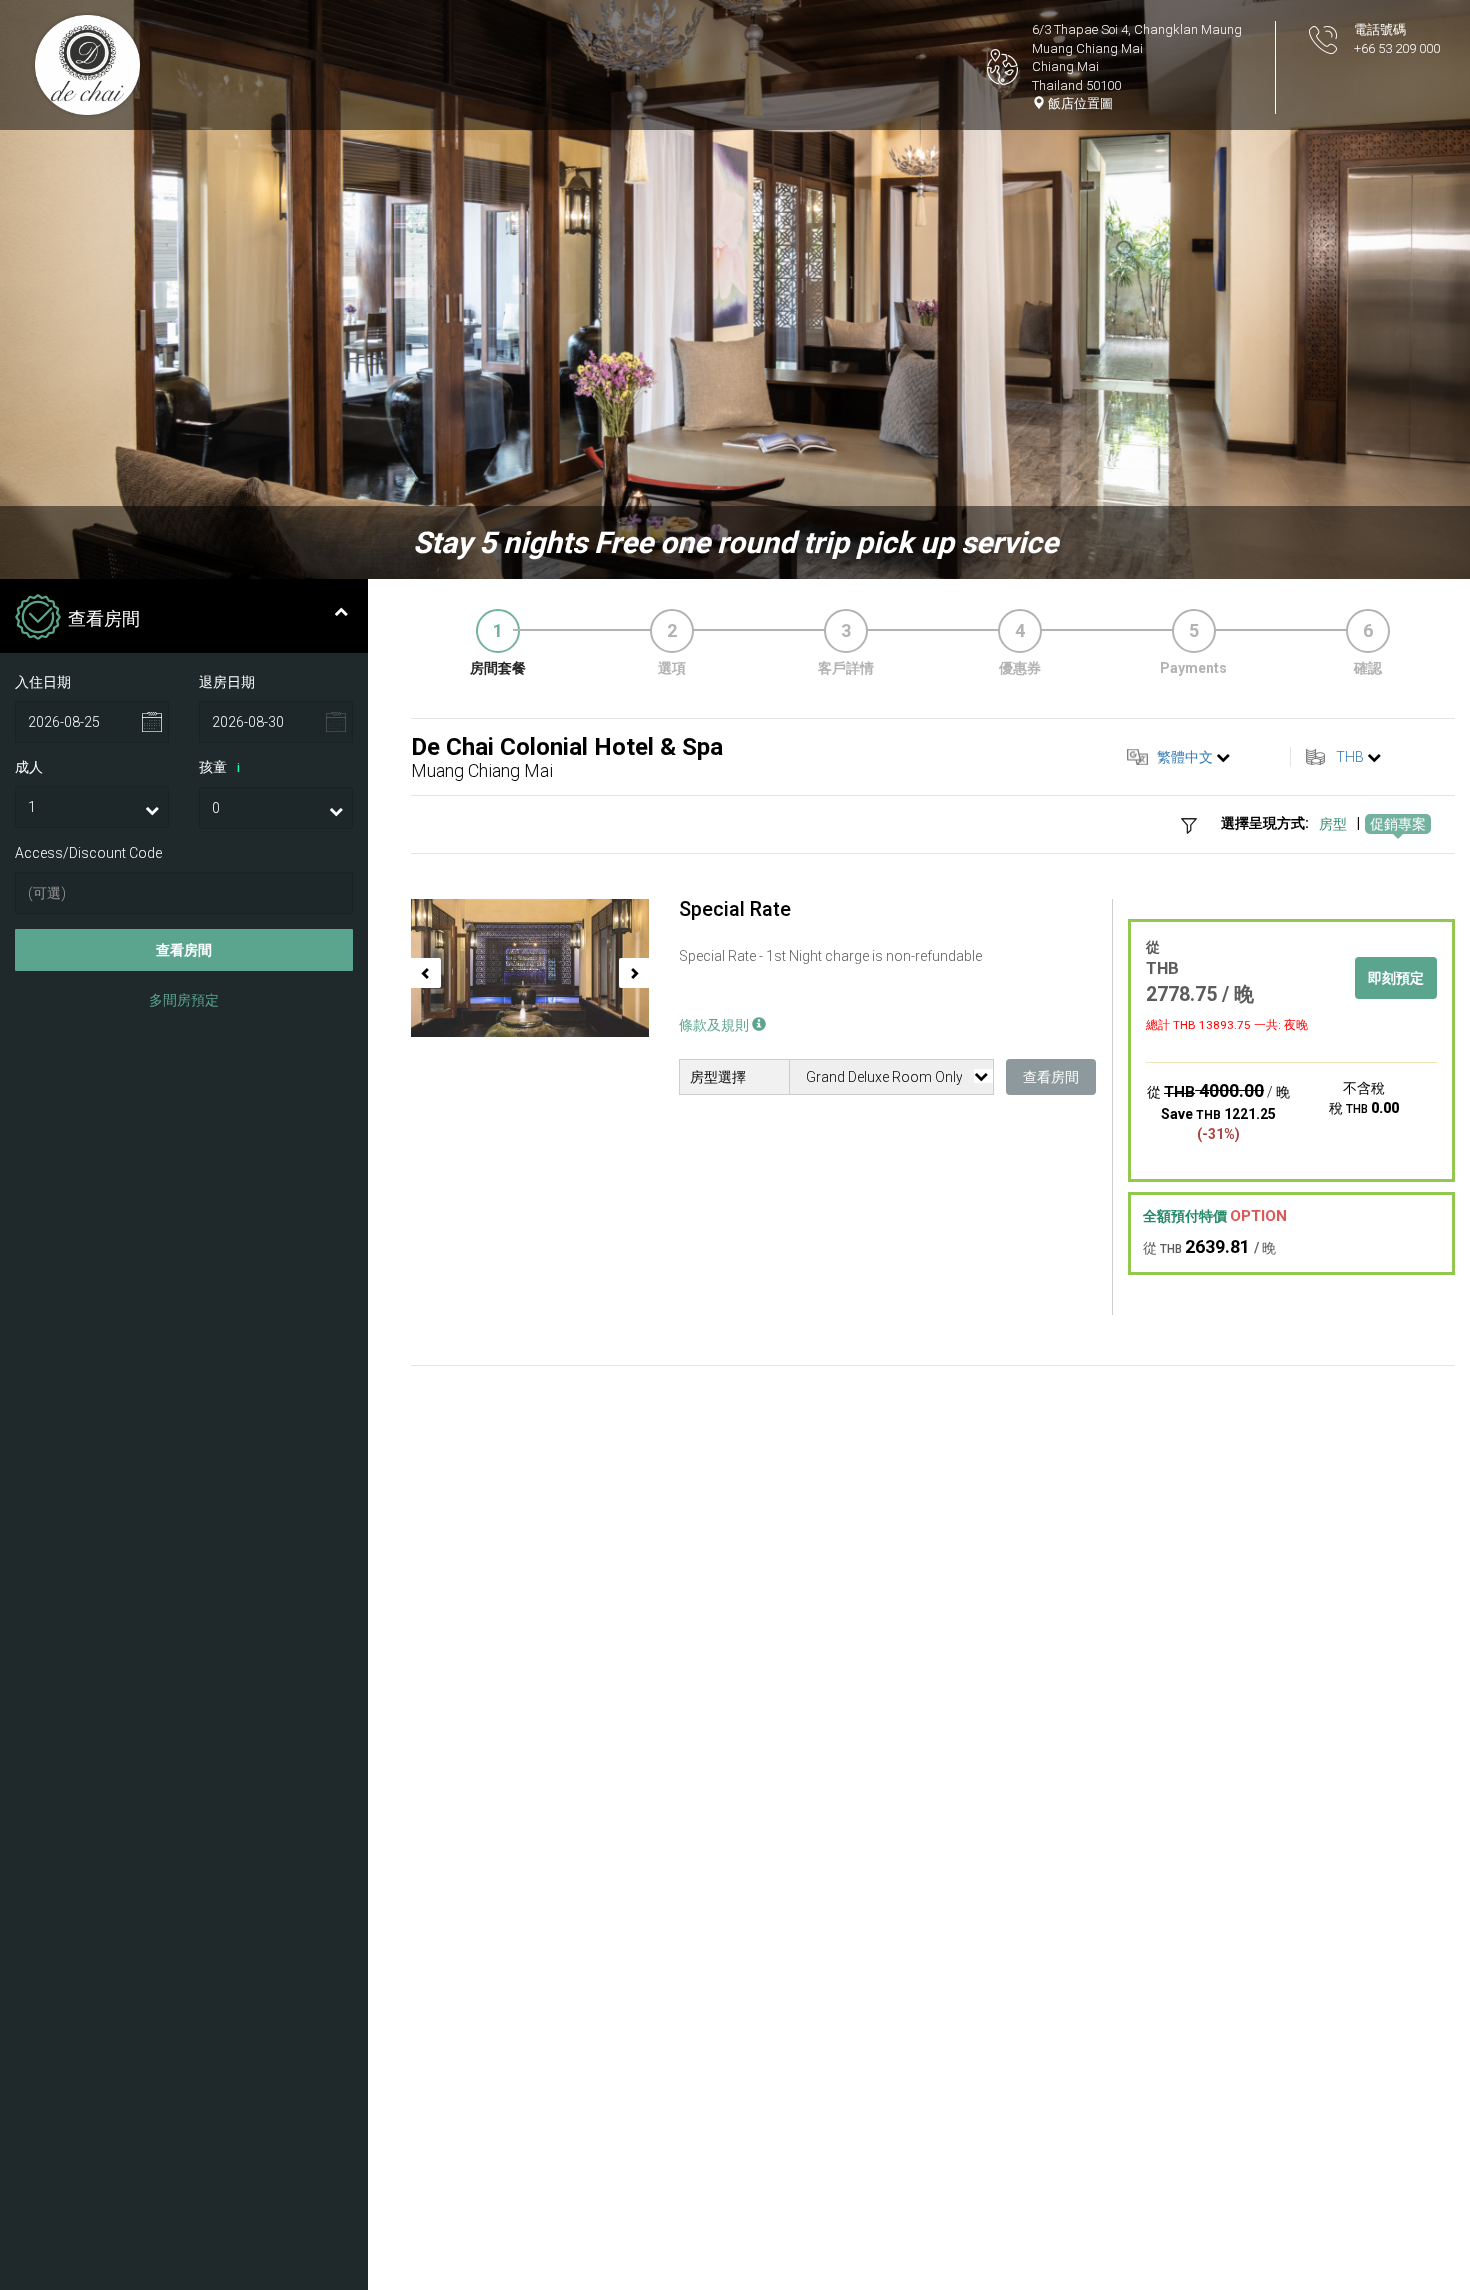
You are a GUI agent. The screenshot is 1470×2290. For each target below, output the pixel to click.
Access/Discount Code (88, 853)
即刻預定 (1396, 978)
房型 (1333, 824)
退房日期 (227, 682)
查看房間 (184, 951)
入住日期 (43, 682)
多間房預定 (184, 1001)
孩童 (219, 767)
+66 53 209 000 (1397, 48)
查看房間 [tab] (104, 618)
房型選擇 (718, 1077)
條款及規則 (715, 1025)
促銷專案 (1398, 824)
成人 (29, 767)
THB (1350, 757)
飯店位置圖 (1079, 103)
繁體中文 (1185, 757)
